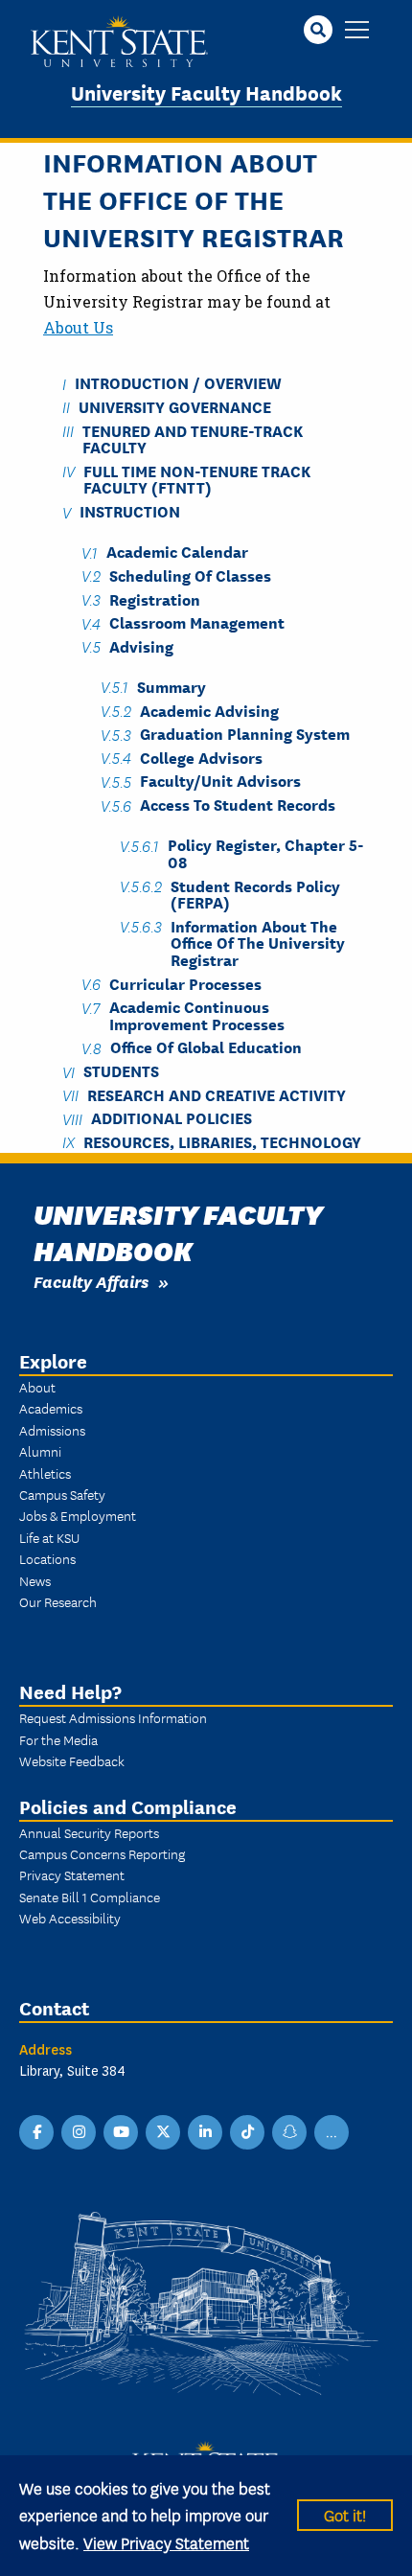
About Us (78, 327)
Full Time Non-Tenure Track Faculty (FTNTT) (197, 478)
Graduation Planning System (245, 734)
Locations (47, 1558)
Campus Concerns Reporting (102, 1853)
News (35, 1580)
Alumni (40, 1451)
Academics (51, 1408)
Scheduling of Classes (190, 575)
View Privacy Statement (166, 2542)
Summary (172, 686)
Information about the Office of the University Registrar (258, 942)
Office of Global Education (206, 1047)
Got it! (345, 2514)
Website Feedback (72, 1760)
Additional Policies (172, 1118)
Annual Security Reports (89, 1832)
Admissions (52, 1430)
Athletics (45, 1473)
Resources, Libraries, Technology (222, 1141)
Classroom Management (197, 622)
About (37, 1387)
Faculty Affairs (91, 1281)
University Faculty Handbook (206, 92)
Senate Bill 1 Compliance (90, 1897)
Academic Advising (209, 710)
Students (121, 1071)
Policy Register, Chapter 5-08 (266, 853)
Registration (155, 598)
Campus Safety (62, 1494)
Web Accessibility (70, 1918)
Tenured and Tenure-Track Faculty (193, 438)
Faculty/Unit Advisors (220, 781)
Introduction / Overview (178, 383)
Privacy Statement (72, 1874)
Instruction (130, 511)
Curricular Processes (185, 983)
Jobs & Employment (78, 1515)
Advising (141, 645)
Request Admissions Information (113, 1717)
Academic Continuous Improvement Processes (197, 1015)
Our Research (58, 1601)
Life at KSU (49, 1537)
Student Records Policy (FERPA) (255, 893)
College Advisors (201, 757)
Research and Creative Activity (217, 1094)
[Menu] (357, 31)
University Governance (175, 406)
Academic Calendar (177, 552)
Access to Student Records (238, 805)
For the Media (58, 1739)
